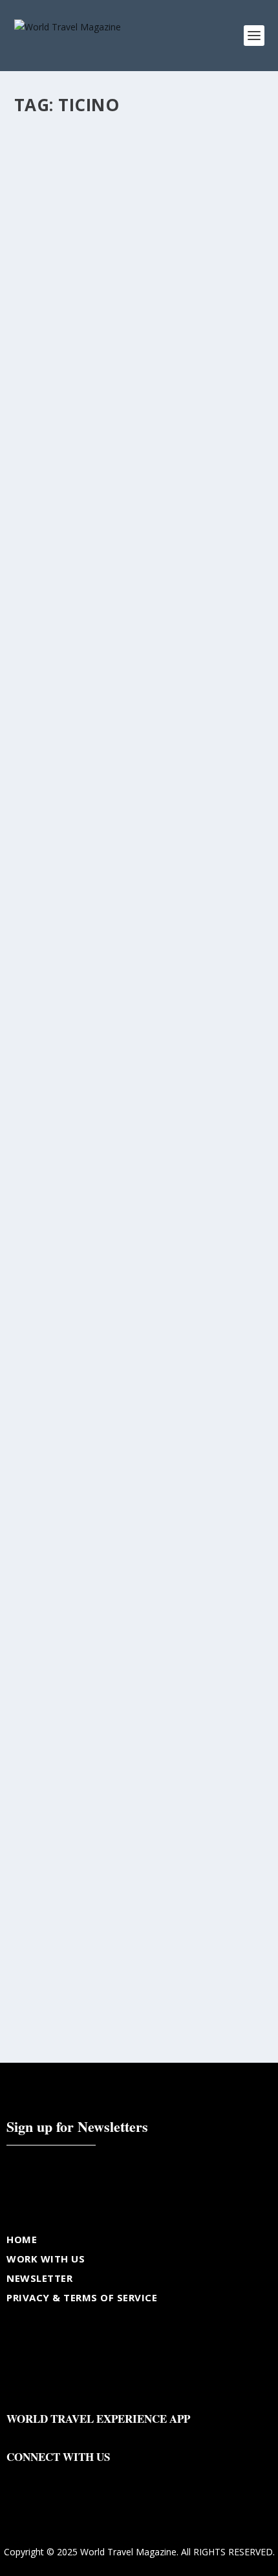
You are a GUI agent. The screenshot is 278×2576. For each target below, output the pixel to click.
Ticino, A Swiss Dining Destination (132, 615)
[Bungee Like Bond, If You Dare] (139, 824)
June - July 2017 (54, 1940)
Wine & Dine (49, 1630)
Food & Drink (51, 326)
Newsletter (39, 2278)
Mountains (46, 1617)
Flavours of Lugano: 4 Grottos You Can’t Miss (136, 300)
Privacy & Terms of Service (82, 2297)
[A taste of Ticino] (139, 1819)
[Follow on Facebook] (17, 2477)
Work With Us (46, 2259)
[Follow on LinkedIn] (94, 2477)
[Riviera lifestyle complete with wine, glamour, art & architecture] (139, 1134)
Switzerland (210, 1617)
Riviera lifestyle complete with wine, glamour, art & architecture (139, 1241)
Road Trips (89, 1617)
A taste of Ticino (79, 1920)
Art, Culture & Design (65, 1603)
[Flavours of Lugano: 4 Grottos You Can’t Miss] (139, 198)
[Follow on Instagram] (69, 2477)
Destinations (50, 945)
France (211, 1603)
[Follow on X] (43, 2477)
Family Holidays (166, 1603)
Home (22, 2239)
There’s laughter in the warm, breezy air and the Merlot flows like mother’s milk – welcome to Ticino (139, 1571)
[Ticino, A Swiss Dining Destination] (139, 515)
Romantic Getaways (149, 1617)
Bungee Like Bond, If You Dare (114, 925)
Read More (61, 393)
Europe (121, 1603)
